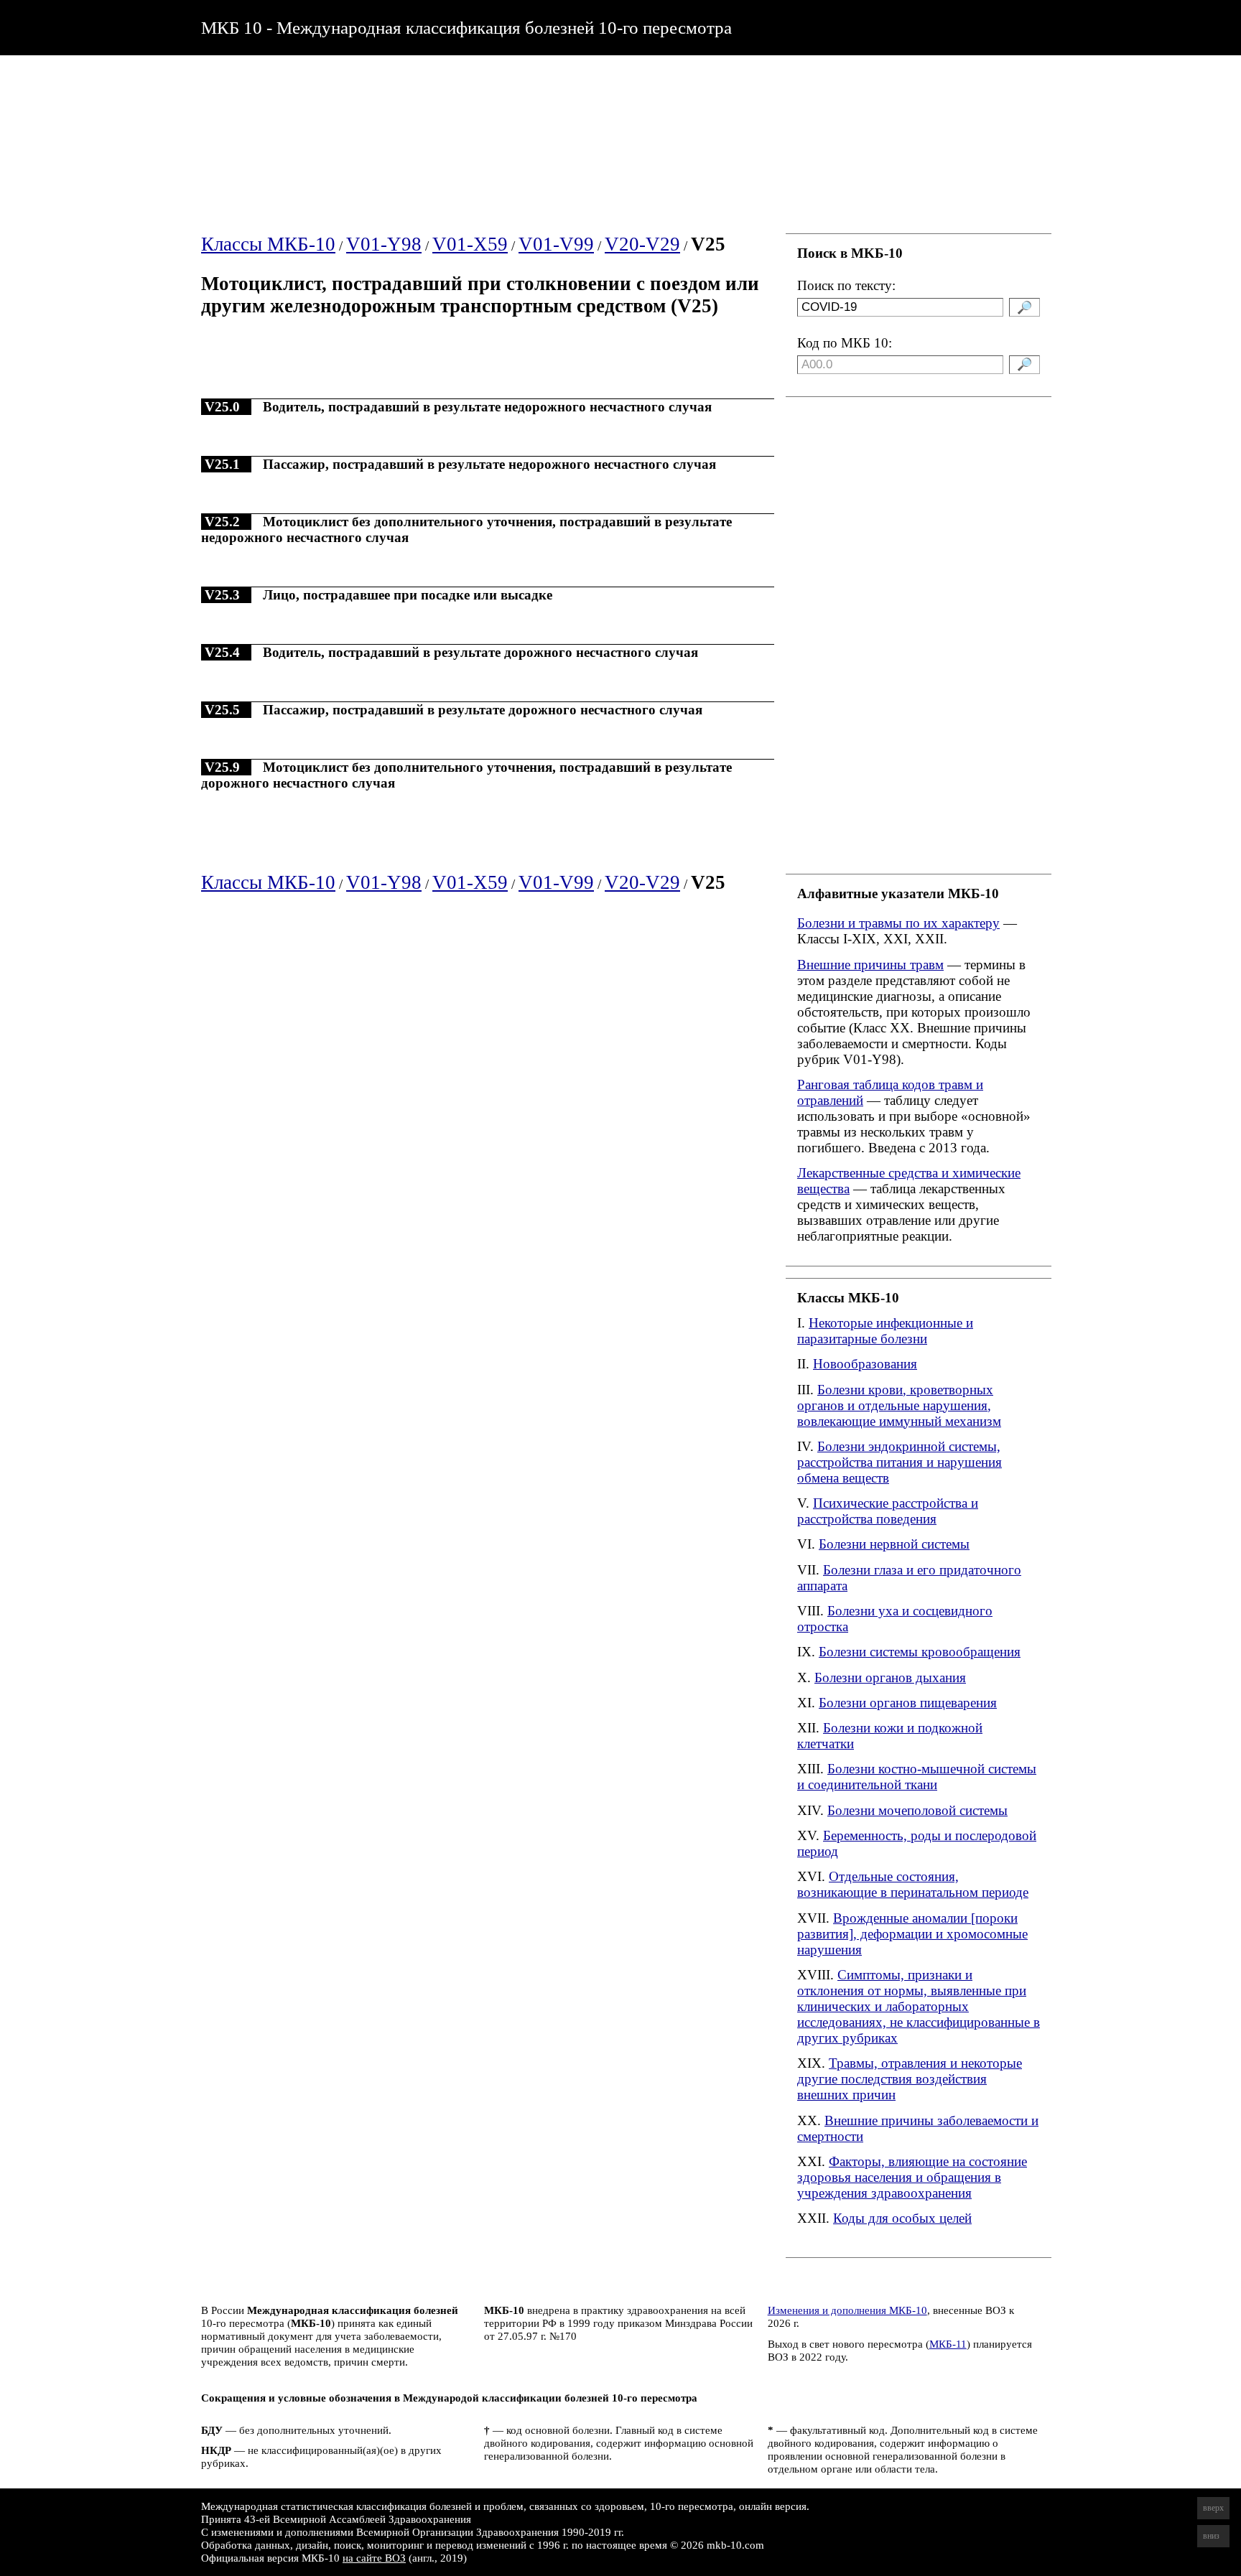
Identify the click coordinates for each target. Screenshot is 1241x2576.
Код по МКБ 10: (845, 343)
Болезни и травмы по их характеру (898, 923)
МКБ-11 (948, 2344)
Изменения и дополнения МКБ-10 (847, 2310)
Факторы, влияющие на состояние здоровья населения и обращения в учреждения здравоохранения (912, 2177)
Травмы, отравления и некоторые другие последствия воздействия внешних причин (910, 2079)
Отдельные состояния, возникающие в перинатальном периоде (913, 1884)
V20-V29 (642, 244)
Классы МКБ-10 (268, 244)
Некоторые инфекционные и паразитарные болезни (885, 1331)
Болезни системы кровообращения (920, 1652)
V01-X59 (470, 244)
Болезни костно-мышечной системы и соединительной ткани (917, 1777)
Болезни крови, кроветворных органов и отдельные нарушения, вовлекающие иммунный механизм (899, 1405)
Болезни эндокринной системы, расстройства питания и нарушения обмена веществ (900, 1462)
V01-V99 (556, 244)
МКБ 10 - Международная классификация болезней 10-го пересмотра (466, 27)
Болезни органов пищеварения (908, 1703)
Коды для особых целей (902, 2218)
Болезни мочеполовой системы (917, 1810)
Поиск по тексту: (846, 285)
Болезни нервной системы (894, 1544)
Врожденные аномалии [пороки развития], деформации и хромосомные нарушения (912, 1934)
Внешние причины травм (870, 965)
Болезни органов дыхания (890, 1677)
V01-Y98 (384, 244)
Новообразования (865, 1364)
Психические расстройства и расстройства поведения (888, 1511)
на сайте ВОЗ (374, 2558)
